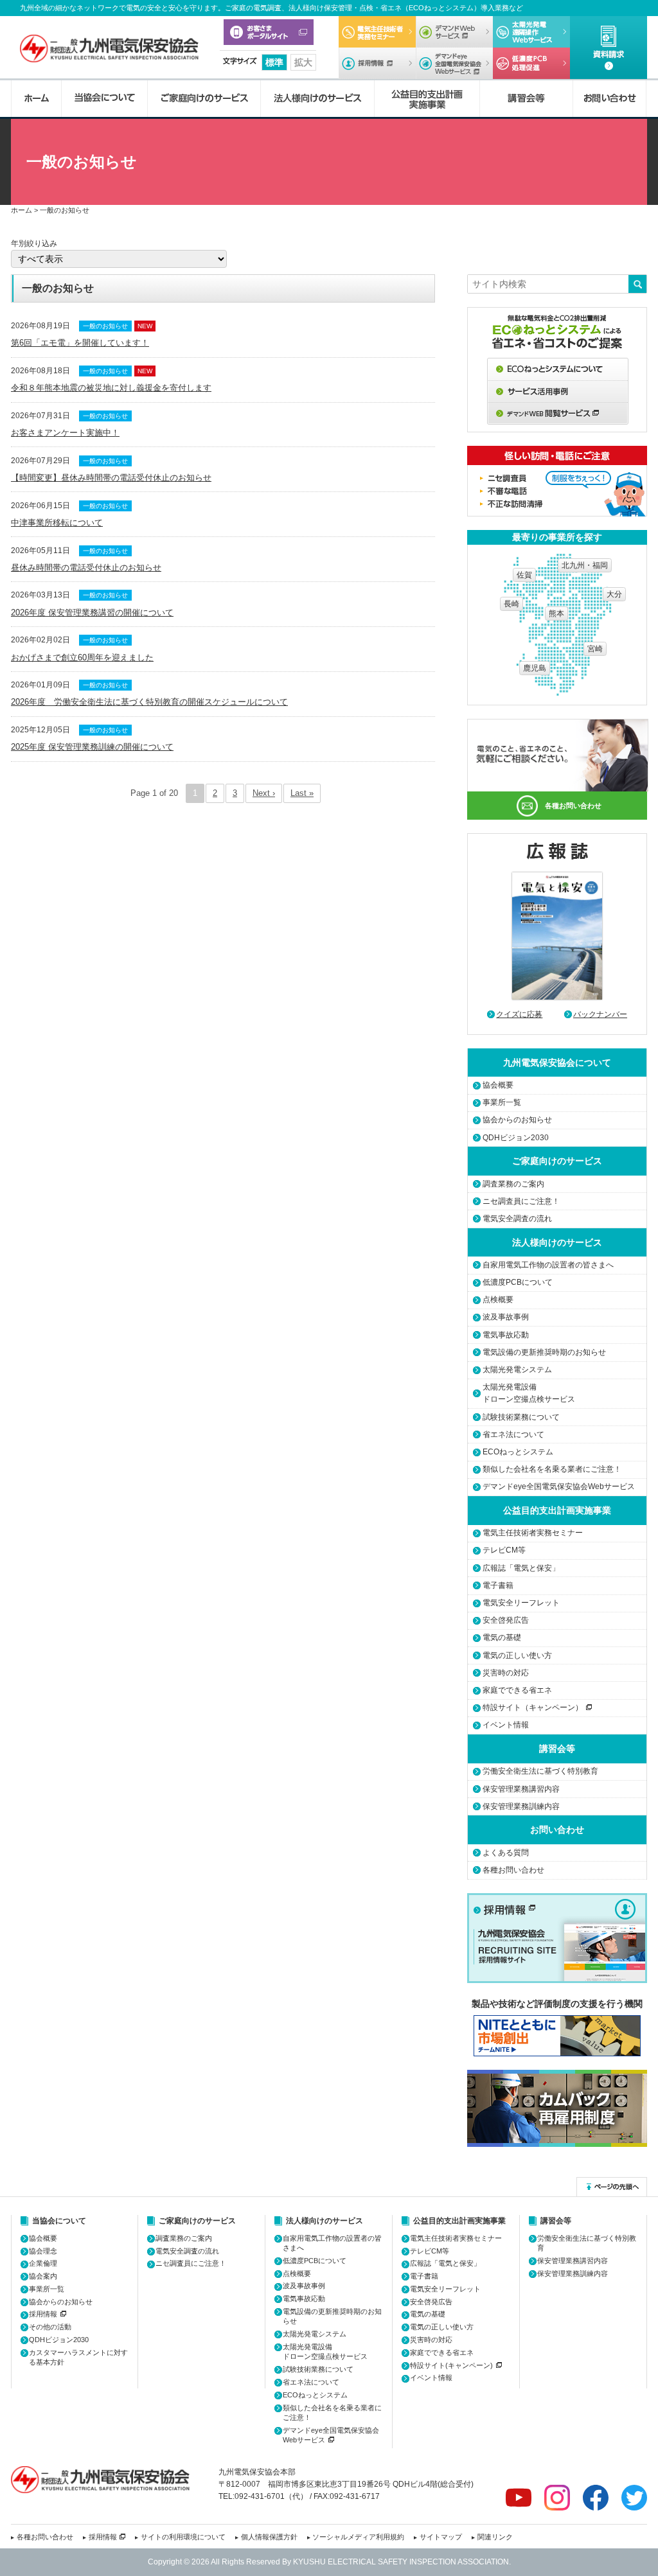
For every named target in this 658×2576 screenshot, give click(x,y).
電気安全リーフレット (521, 1603)
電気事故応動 (506, 1335)
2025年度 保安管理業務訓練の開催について (92, 747)
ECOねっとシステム (518, 1452)
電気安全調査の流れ (517, 1219)
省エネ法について (513, 1434)
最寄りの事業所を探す (557, 537)
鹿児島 (535, 668)
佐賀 (524, 575)
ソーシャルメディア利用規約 (358, 2537)
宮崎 (595, 649)
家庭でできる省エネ (517, 1690)
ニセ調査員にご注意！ (521, 1201)
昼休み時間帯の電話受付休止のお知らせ (86, 568)
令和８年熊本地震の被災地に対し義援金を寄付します (111, 388)
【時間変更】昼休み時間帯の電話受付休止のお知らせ (111, 478)
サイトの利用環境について (183, 2537)
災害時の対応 (506, 1673)
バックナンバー (600, 1014)
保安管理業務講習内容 (521, 1789)
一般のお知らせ (105, 326)
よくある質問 (506, 1853)
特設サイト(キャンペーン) (451, 2365)
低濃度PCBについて (531, 63)
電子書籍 (498, 1585)
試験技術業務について (521, 1417)
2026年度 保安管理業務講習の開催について (92, 613)
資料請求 (609, 48)
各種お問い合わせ (573, 806)
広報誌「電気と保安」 (521, 1568)
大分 (614, 594)
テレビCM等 (504, 1550)
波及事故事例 (506, 1317)
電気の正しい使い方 (517, 1655)
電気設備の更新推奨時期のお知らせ (544, 1352)
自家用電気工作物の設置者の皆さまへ (548, 1265)
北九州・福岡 (585, 565)
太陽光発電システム (517, 1370)
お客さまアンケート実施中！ (65, 433)
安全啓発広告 (506, 1620)
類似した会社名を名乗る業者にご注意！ (552, 1469)
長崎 (511, 604)
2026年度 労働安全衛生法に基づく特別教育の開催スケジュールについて (149, 702)
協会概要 (498, 1085)
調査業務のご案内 (513, 1184)
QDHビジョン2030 (516, 1138)
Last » (302, 793)
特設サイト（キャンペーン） (533, 1707)
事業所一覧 (502, 1102)
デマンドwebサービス (454, 32)
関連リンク (495, 2537)
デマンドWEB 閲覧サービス (558, 414)
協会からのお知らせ (517, 1120)
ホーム (36, 99)
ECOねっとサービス (558, 369)
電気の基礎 (502, 1637)
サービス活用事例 (558, 392)
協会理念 (43, 2251)
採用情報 (377, 63)
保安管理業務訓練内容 (521, 1806)
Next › (264, 793)
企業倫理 (43, 2263)
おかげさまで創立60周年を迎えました (82, 657)
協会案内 (43, 2276)
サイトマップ (441, 2537)
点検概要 (498, 1300)
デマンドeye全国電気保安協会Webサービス (454, 63)
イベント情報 (506, 1725)
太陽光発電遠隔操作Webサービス (531, 32)
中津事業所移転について (57, 523)
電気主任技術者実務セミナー (377, 32)
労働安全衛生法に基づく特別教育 (540, 1771)
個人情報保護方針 (269, 2537)
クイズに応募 (519, 1014)
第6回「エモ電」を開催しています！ (80, 343)
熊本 (556, 613)
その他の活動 (50, 2327)
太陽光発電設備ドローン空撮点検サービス (529, 1393)
